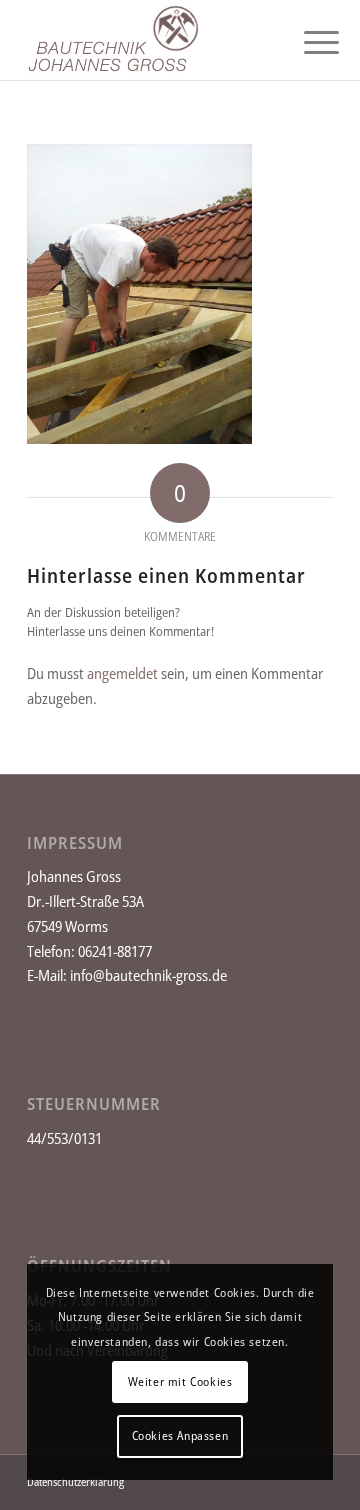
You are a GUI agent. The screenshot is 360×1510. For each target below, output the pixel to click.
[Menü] (306, 42)
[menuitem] (306, 42)
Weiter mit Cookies (180, 1381)
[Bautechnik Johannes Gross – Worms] (149, 40)
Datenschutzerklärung (75, 1481)
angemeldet (122, 673)
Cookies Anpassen (180, 1435)
